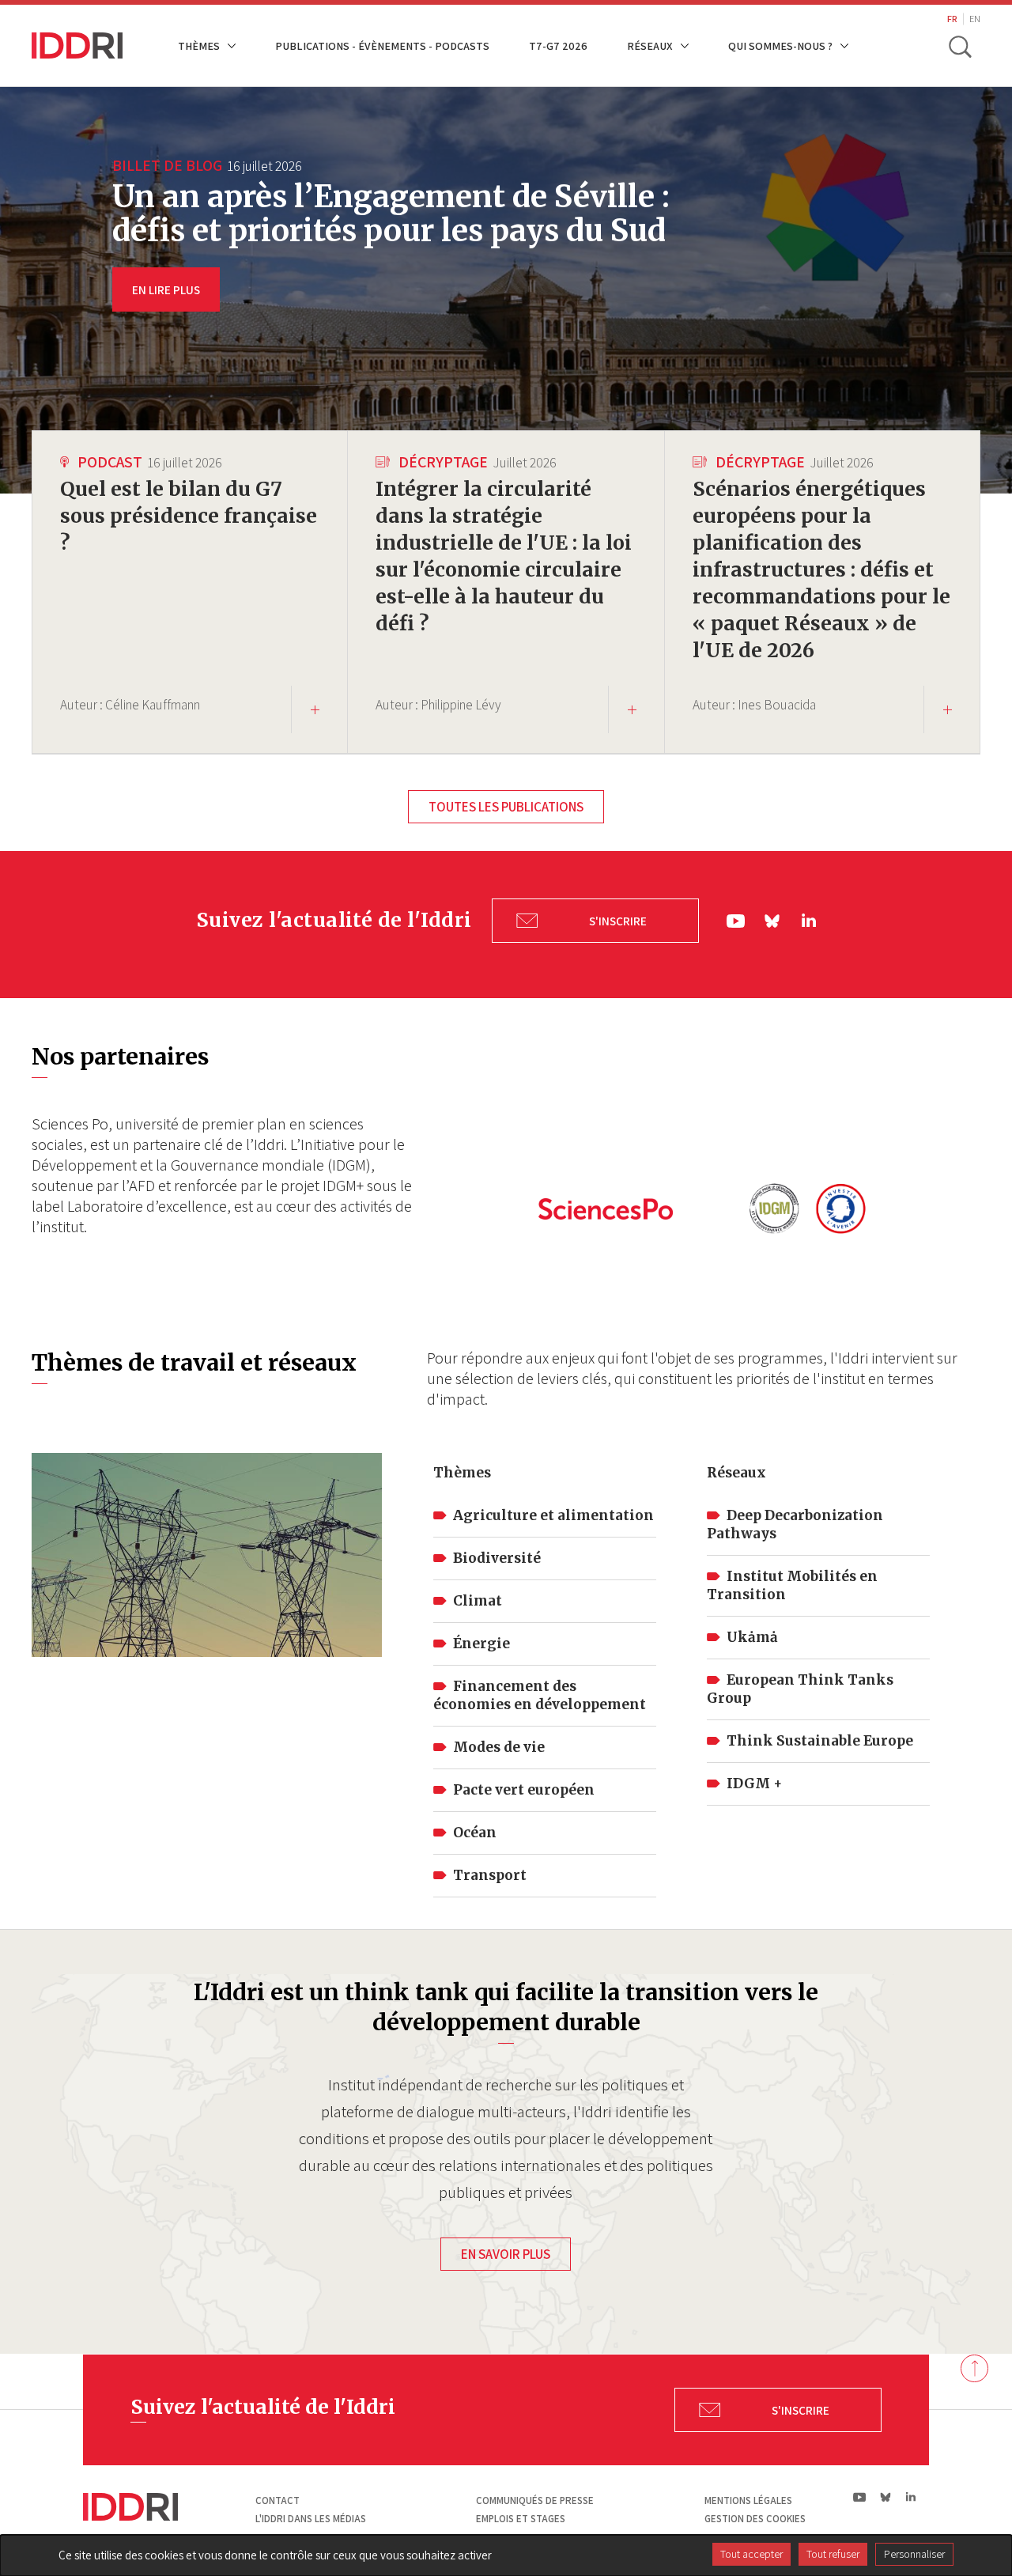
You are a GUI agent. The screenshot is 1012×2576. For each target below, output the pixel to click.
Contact (278, 2500)
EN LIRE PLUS (166, 289)
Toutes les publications (506, 807)
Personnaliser (914, 2554)
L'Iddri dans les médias (311, 2519)
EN (975, 19)
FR (952, 19)
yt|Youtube (736, 921)
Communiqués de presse (535, 2500)
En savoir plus (506, 2254)
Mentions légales (748, 2500)
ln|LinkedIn (809, 921)
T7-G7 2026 (558, 45)
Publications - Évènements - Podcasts (382, 45)
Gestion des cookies (755, 2519)
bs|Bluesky (773, 921)
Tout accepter (751, 2554)
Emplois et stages (521, 2519)
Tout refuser (833, 2554)
